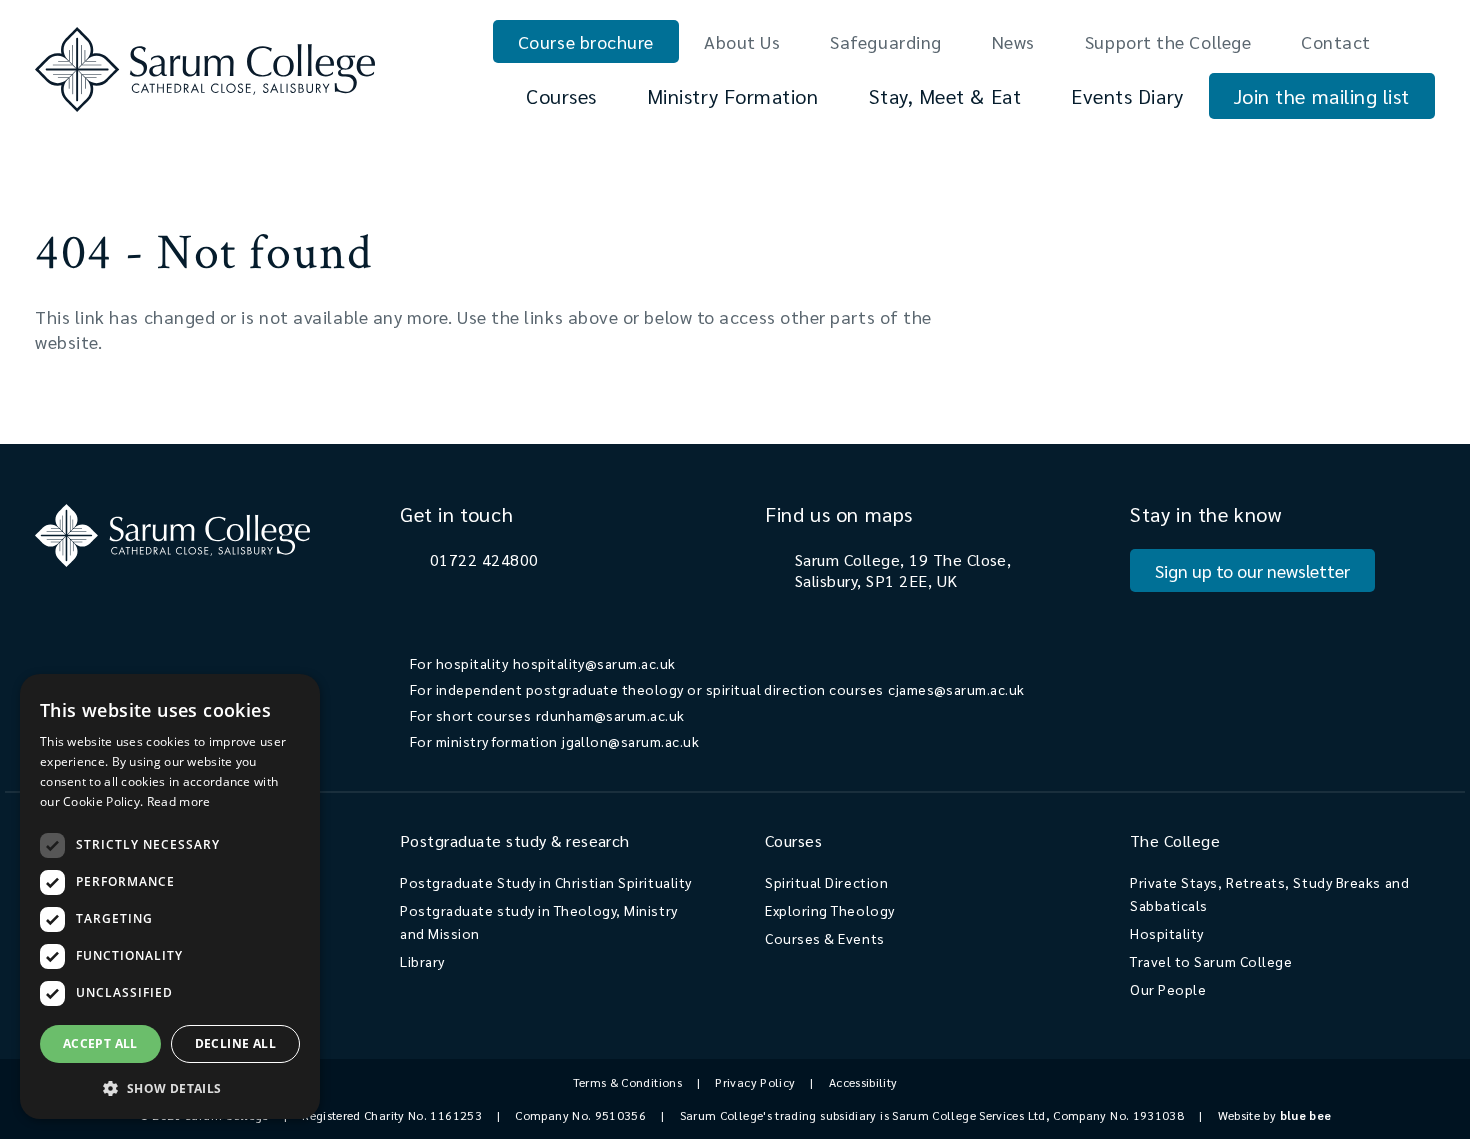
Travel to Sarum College (1211, 961)
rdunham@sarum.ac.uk (610, 715)
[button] (170, 1087)
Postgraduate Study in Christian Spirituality (546, 882)
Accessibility (863, 1082)
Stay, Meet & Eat (945, 96)
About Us (742, 41)
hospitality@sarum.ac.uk (594, 663)
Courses (561, 96)
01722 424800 (484, 559)
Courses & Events (825, 938)
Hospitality (1167, 933)
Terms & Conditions (627, 1082)
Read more (179, 801)
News (1013, 41)
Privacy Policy (755, 1082)
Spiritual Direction (826, 882)
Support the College (1168, 41)
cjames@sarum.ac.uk (956, 689)
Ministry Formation (733, 96)
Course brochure (586, 41)
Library (422, 961)
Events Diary (1127, 96)
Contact (1336, 41)
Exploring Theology (830, 910)
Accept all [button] (100, 1043)
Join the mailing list (1322, 96)
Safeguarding (885, 41)
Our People (1168, 989)
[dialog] (170, 896)
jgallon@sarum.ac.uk (630, 741)
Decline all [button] (235, 1043)
